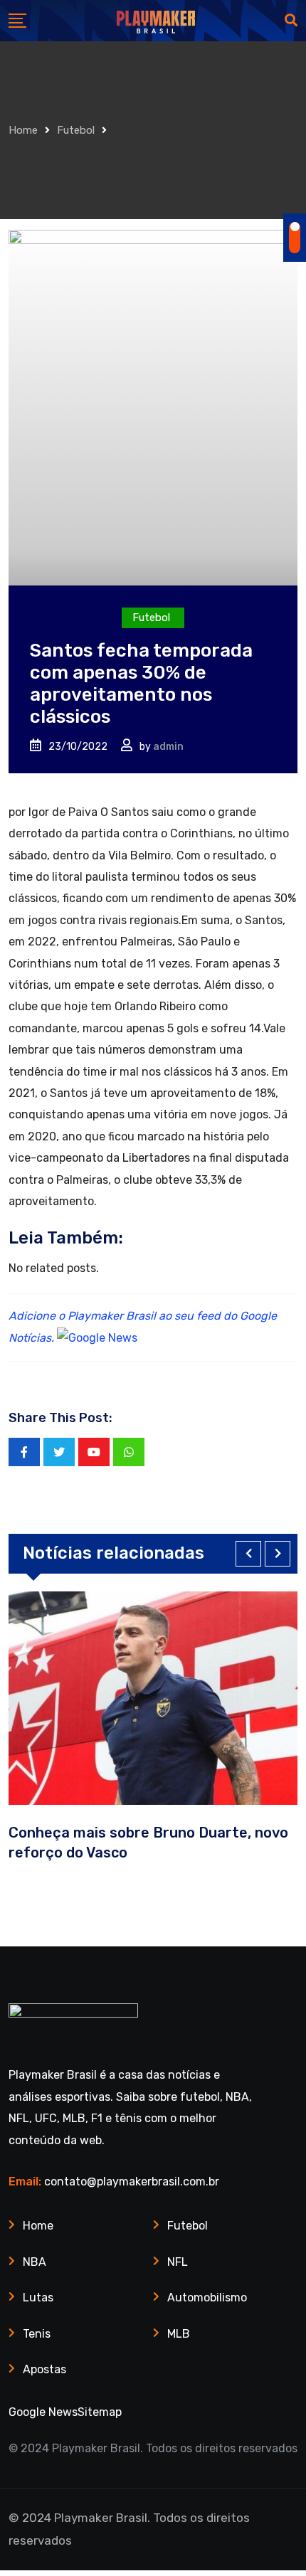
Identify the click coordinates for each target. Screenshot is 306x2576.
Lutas (38, 2297)
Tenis (37, 2334)
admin (168, 747)
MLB (179, 2334)
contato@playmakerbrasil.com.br (132, 2182)
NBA (35, 2262)
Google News (43, 2412)
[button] (248, 1554)
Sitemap (100, 2412)
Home (23, 130)
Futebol (76, 130)
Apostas (44, 2369)
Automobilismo (207, 2297)
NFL (178, 2262)
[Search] (291, 21)
